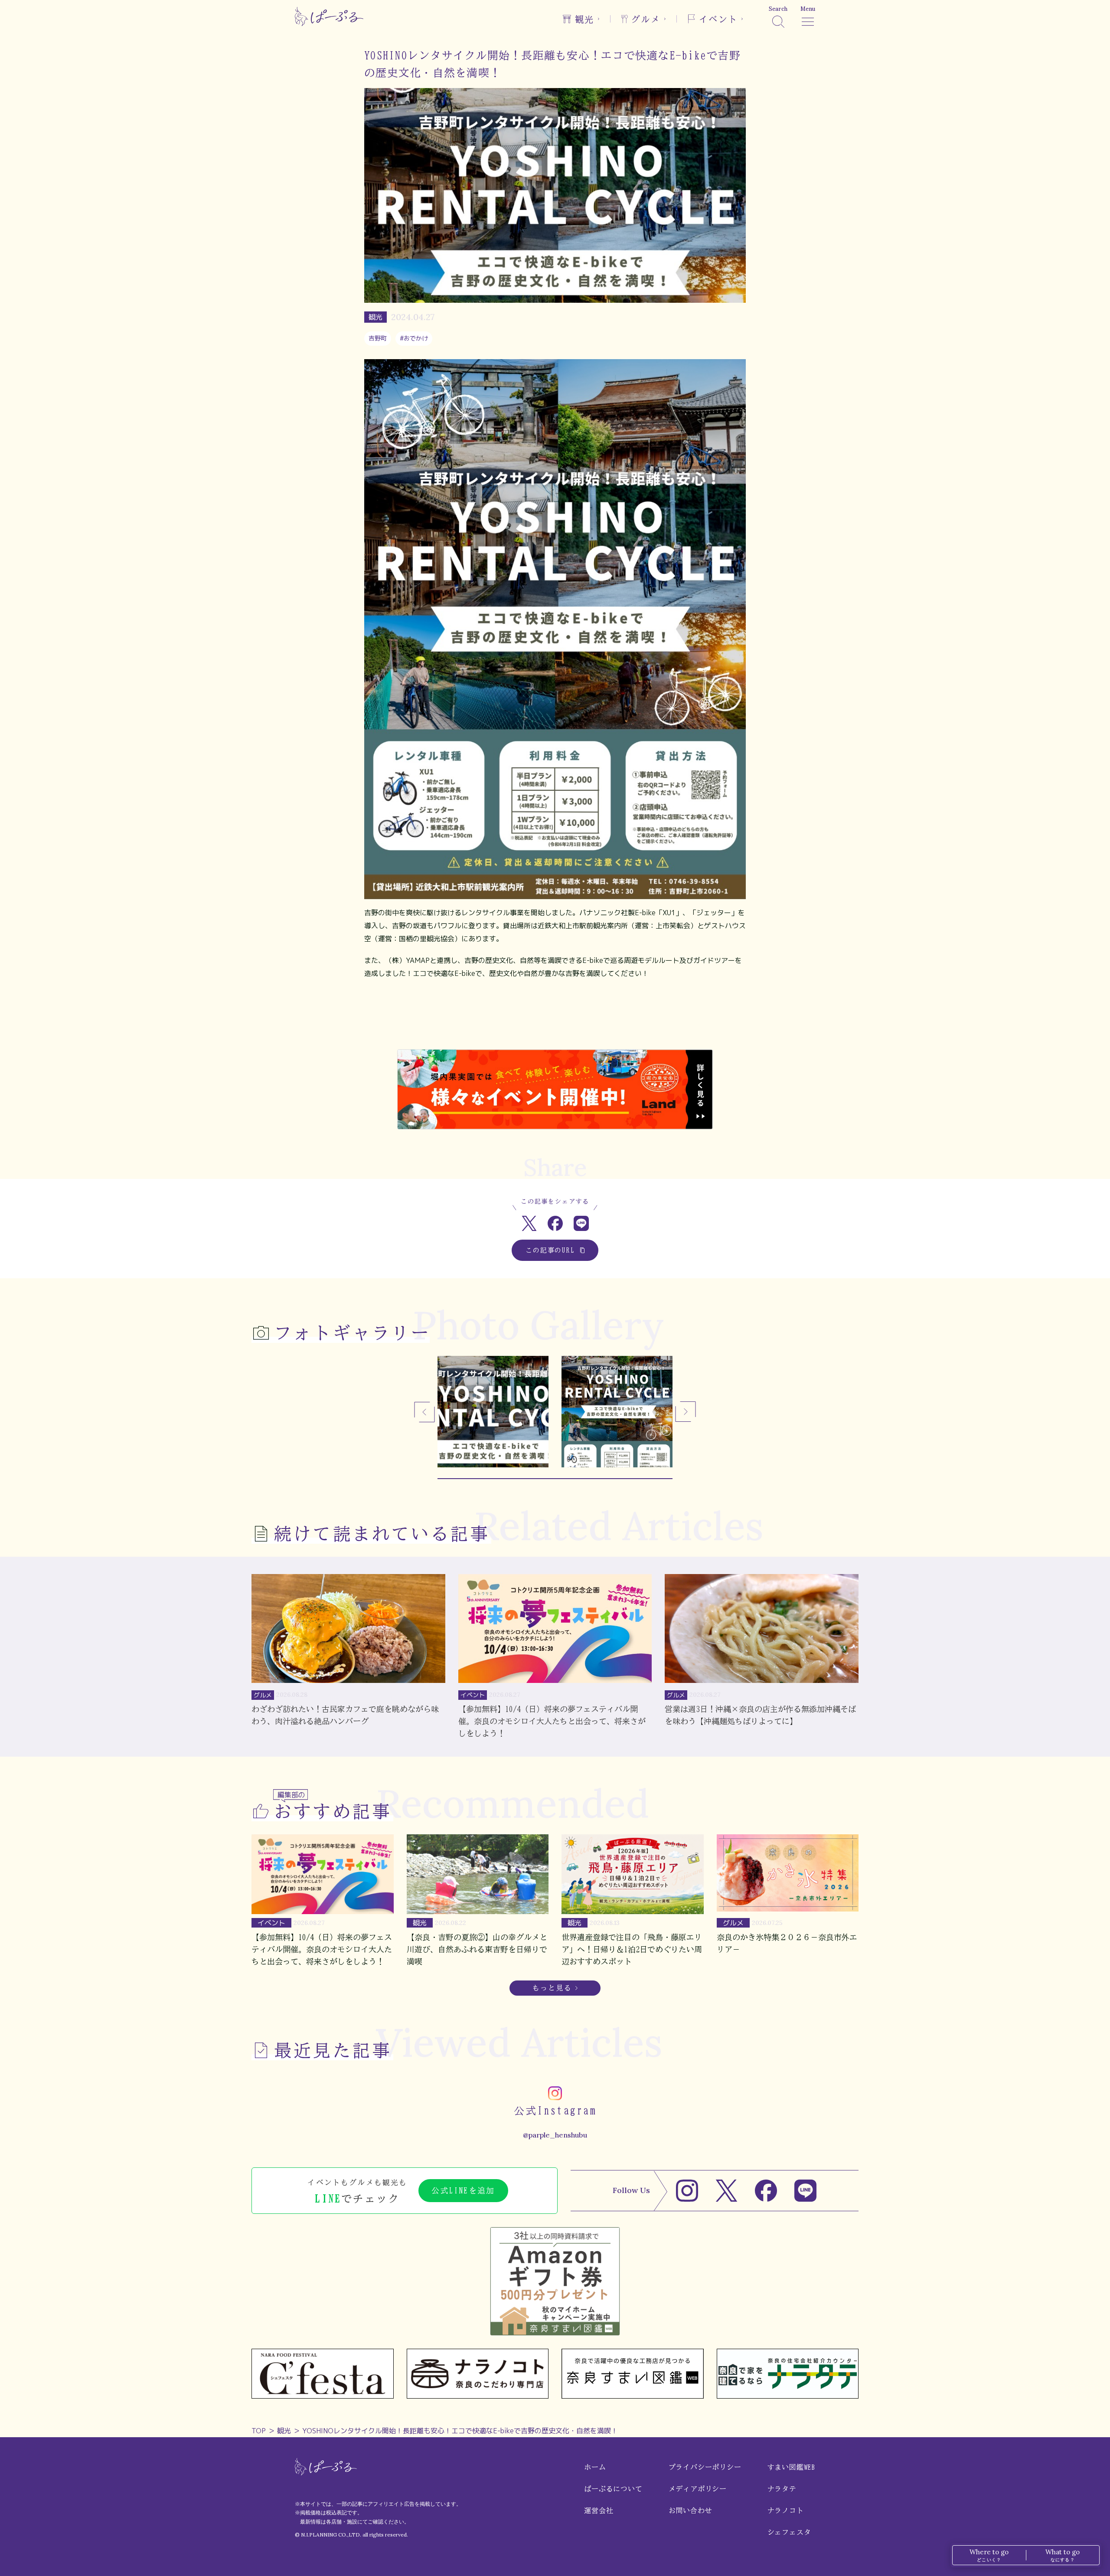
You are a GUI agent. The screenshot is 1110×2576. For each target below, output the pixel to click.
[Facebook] (766, 2191)
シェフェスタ (789, 2532)
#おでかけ (414, 338)
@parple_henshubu (555, 2135)
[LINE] (805, 2191)
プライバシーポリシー (705, 2467)
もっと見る (552, 1988)
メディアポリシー (698, 2489)
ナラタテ (782, 2489)
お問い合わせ (690, 2511)
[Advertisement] (555, 1021)
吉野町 (378, 338)
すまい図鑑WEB (791, 2467)
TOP (259, 2431)
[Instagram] (687, 2191)
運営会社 (599, 2511)
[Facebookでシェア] (555, 1223)
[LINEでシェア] (581, 1223)
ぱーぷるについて (613, 2489)
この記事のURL (550, 1250)
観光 (284, 2431)
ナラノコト (786, 2511)
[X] (726, 2191)
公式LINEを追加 (463, 2190)
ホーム (595, 2467)
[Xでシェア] (529, 1223)
